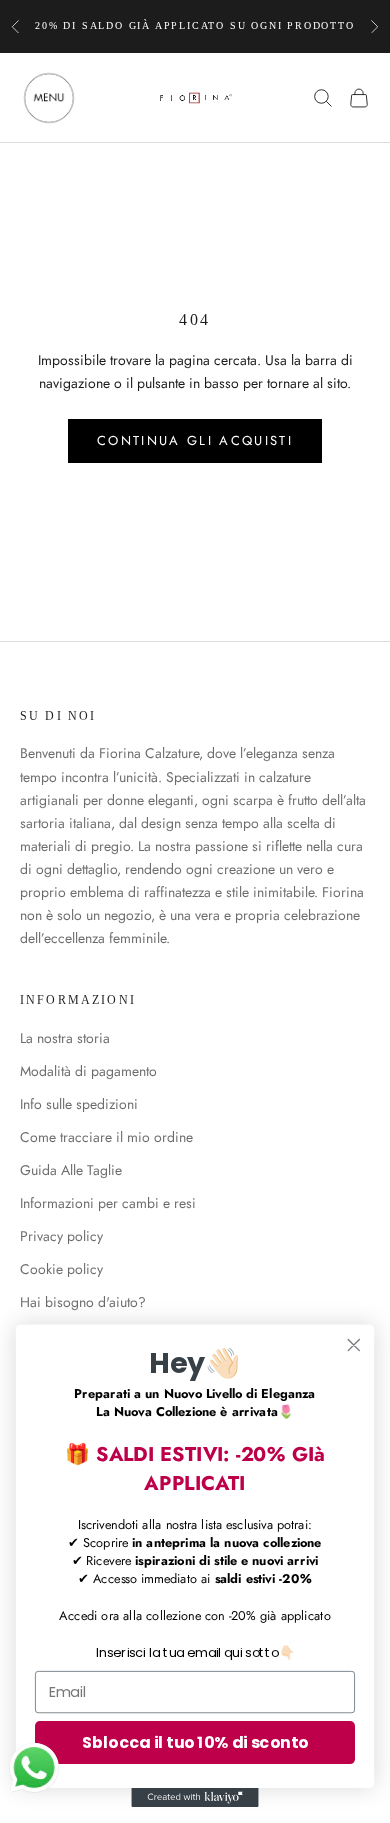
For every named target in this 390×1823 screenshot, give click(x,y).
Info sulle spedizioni (79, 1104)
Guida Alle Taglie (71, 1170)
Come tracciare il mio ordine (106, 1137)
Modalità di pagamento (88, 1071)
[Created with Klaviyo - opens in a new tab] (194, 1797)
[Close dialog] (354, 1345)
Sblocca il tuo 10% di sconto (195, 1742)
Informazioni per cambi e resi (108, 1203)
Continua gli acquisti (195, 440)
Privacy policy (61, 1236)
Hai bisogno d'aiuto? (83, 1302)
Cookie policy (61, 1269)
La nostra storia (65, 1038)
